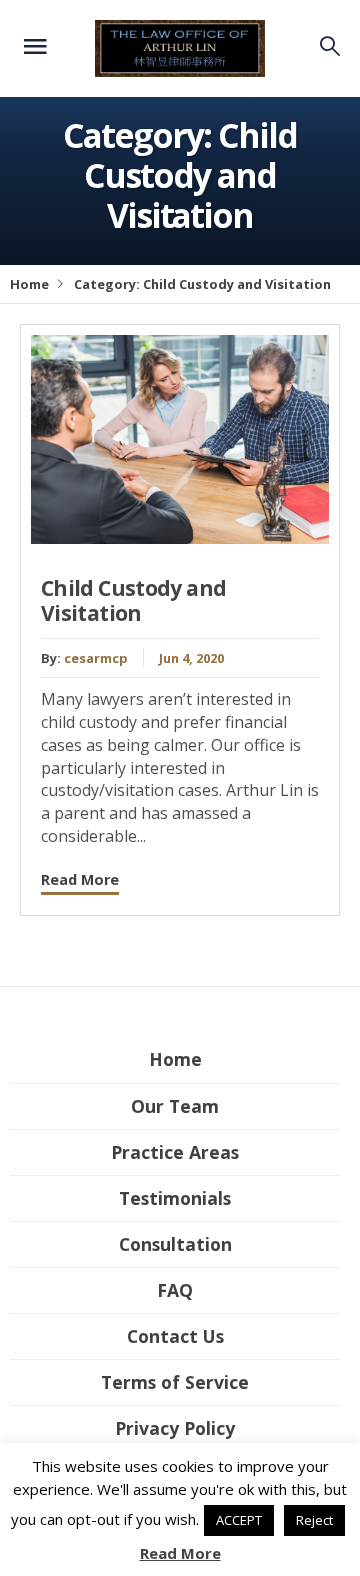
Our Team (175, 1106)
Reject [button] (314, 1520)
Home (29, 284)
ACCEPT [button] (239, 1520)
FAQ (175, 1290)
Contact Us (175, 1336)
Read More (80, 879)
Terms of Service (175, 1382)
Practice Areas (175, 1152)
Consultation (175, 1244)
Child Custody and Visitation (133, 600)
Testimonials (175, 1198)
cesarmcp (96, 658)
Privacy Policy (175, 1428)
